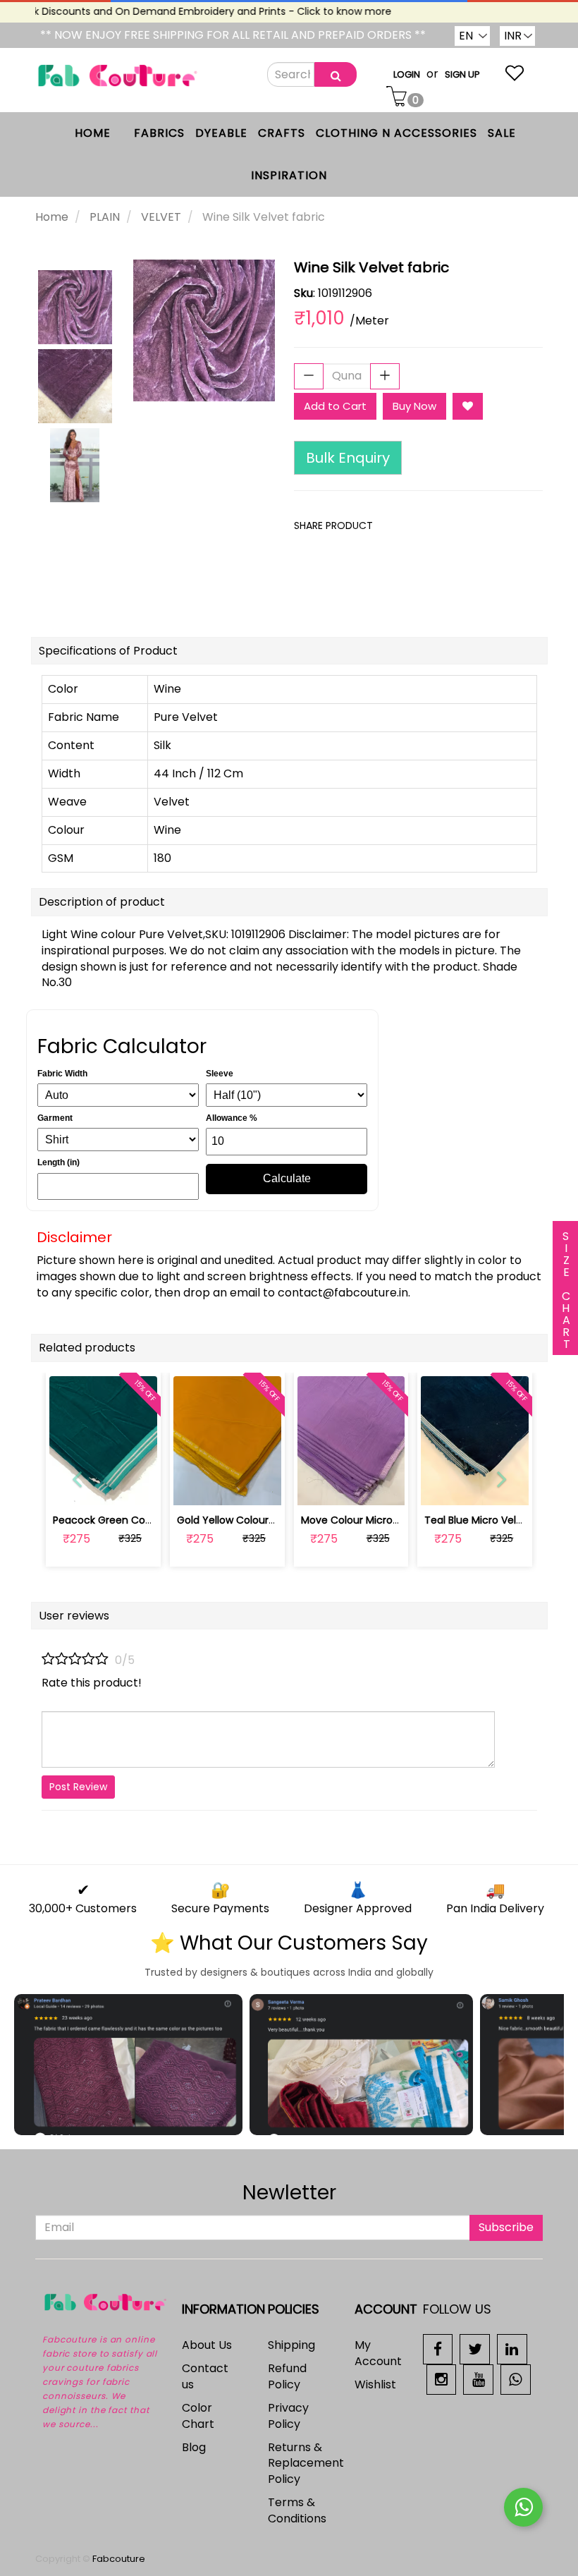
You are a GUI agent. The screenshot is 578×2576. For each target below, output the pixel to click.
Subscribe (506, 2227)
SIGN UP (462, 74)
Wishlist (375, 2384)
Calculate (287, 1178)
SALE (502, 133)
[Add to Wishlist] (468, 406)
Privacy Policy (288, 2416)
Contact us (205, 2376)
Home (52, 217)
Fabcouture (119, 2559)
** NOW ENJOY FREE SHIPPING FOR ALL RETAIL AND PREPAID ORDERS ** (233, 35)
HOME (93, 133)
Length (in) (59, 1162)
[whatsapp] (516, 2379)
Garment (55, 1118)
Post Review (78, 1787)
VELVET (161, 217)
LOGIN (407, 74)
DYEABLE (221, 133)
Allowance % (232, 1118)
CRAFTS (282, 133)
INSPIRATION (289, 175)
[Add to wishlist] (227, 1487)
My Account (378, 2353)
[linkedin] (512, 2349)
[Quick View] (136, 1487)
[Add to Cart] (194, 1487)
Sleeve (220, 1074)
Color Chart (198, 2416)
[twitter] (475, 2349)
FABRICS (159, 133)
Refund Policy (287, 2376)
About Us (207, 2345)
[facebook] (438, 2349)
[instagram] (442, 2379)
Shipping (291, 2345)
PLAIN (105, 217)
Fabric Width (62, 1074)
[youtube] (478, 2379)
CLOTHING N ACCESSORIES (396, 133)
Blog (194, 2447)
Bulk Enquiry (348, 458)
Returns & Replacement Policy (306, 2463)
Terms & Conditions (297, 2510)
